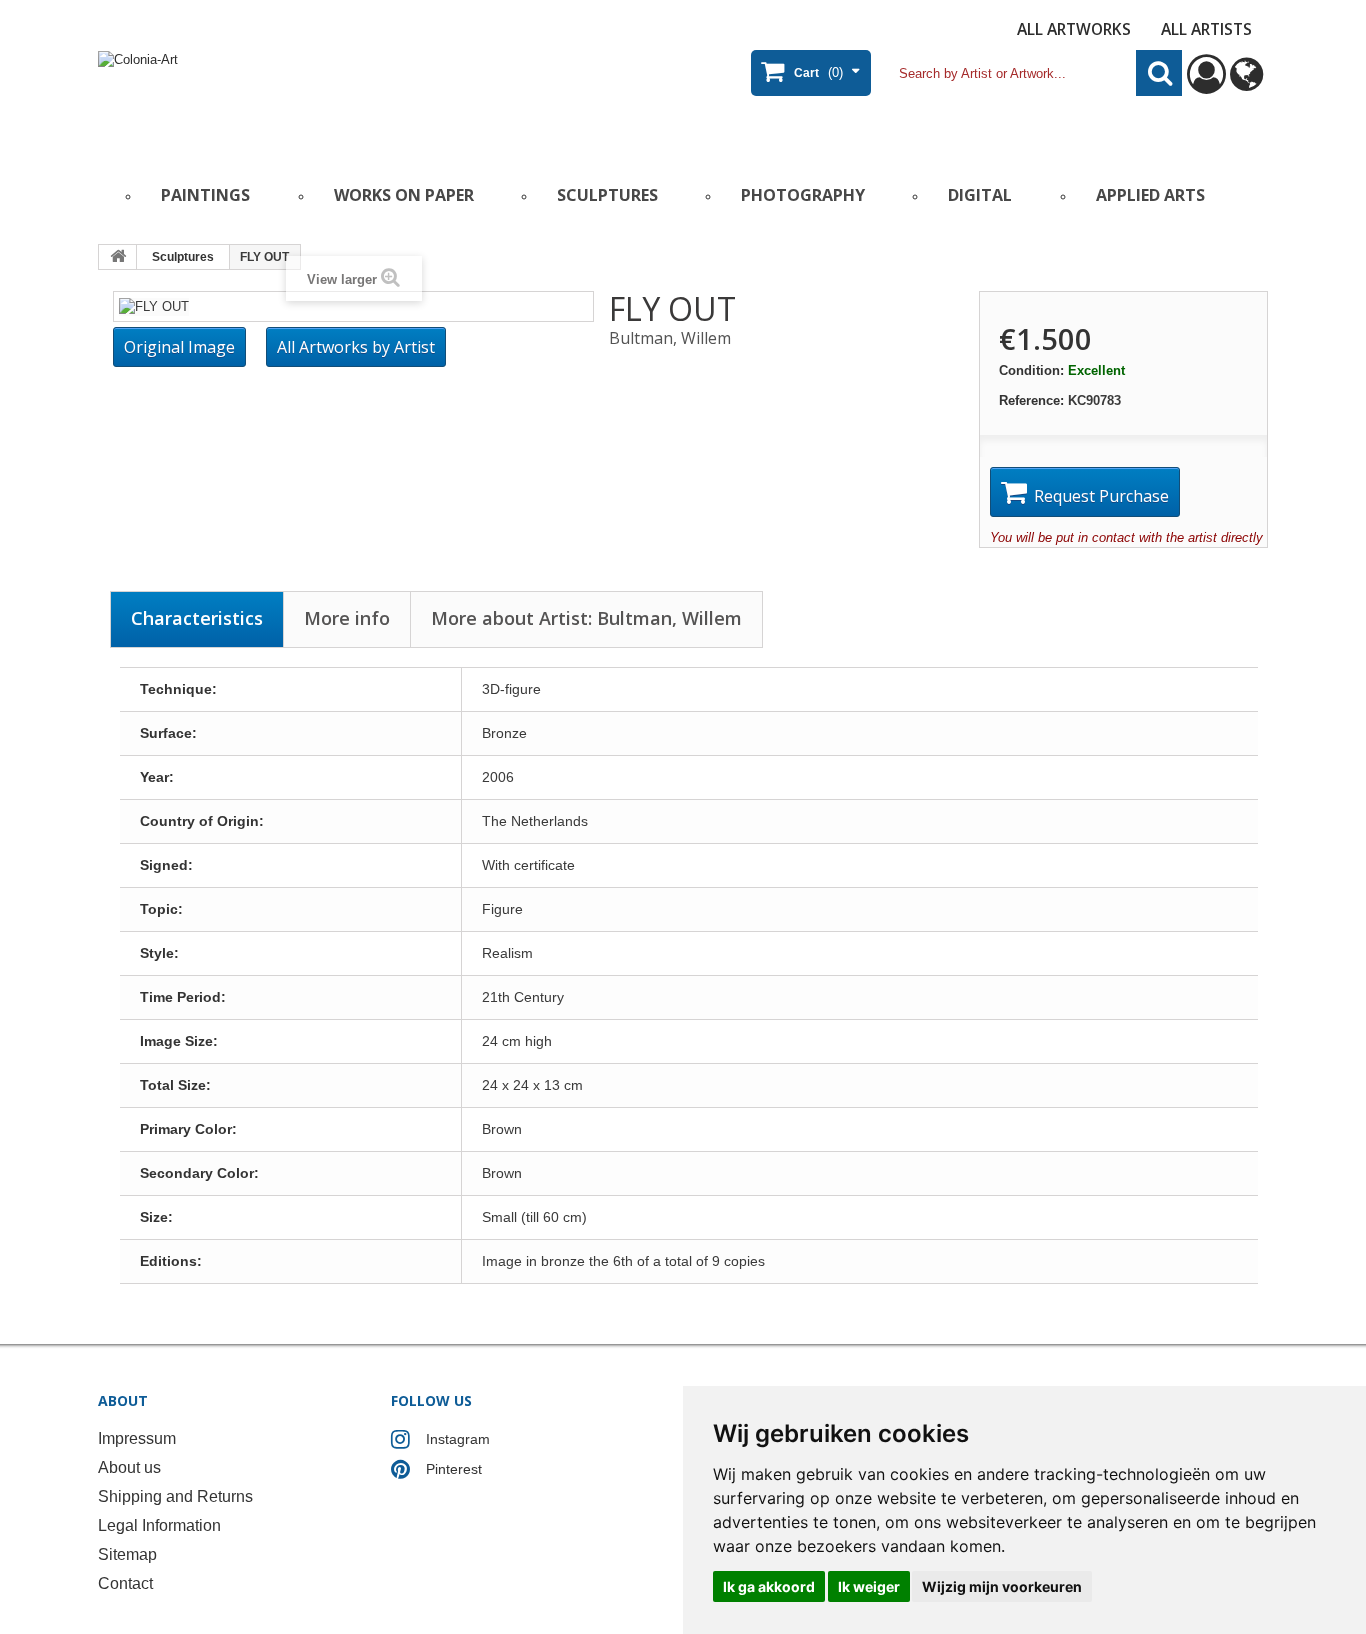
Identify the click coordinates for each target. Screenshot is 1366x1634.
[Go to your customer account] (1206, 83)
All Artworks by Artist (356, 347)
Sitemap (127, 1554)
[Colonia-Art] (293, 96)
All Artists (1206, 29)
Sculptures (607, 195)
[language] (1246, 83)
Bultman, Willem (670, 338)
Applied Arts (1150, 195)
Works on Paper (404, 195)
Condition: (1031, 370)
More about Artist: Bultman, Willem (586, 618)
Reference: (1031, 400)
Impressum (137, 1438)
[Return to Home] (118, 257)
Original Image (179, 347)
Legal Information (159, 1525)
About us (129, 1467)
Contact (125, 1583)
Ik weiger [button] (869, 1586)
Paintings (205, 195)
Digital (980, 195)
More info (347, 618)
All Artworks (1074, 29)
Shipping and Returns (175, 1496)
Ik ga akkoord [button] (769, 1586)
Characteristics (197, 618)
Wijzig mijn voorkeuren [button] (1002, 1586)
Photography (803, 195)
